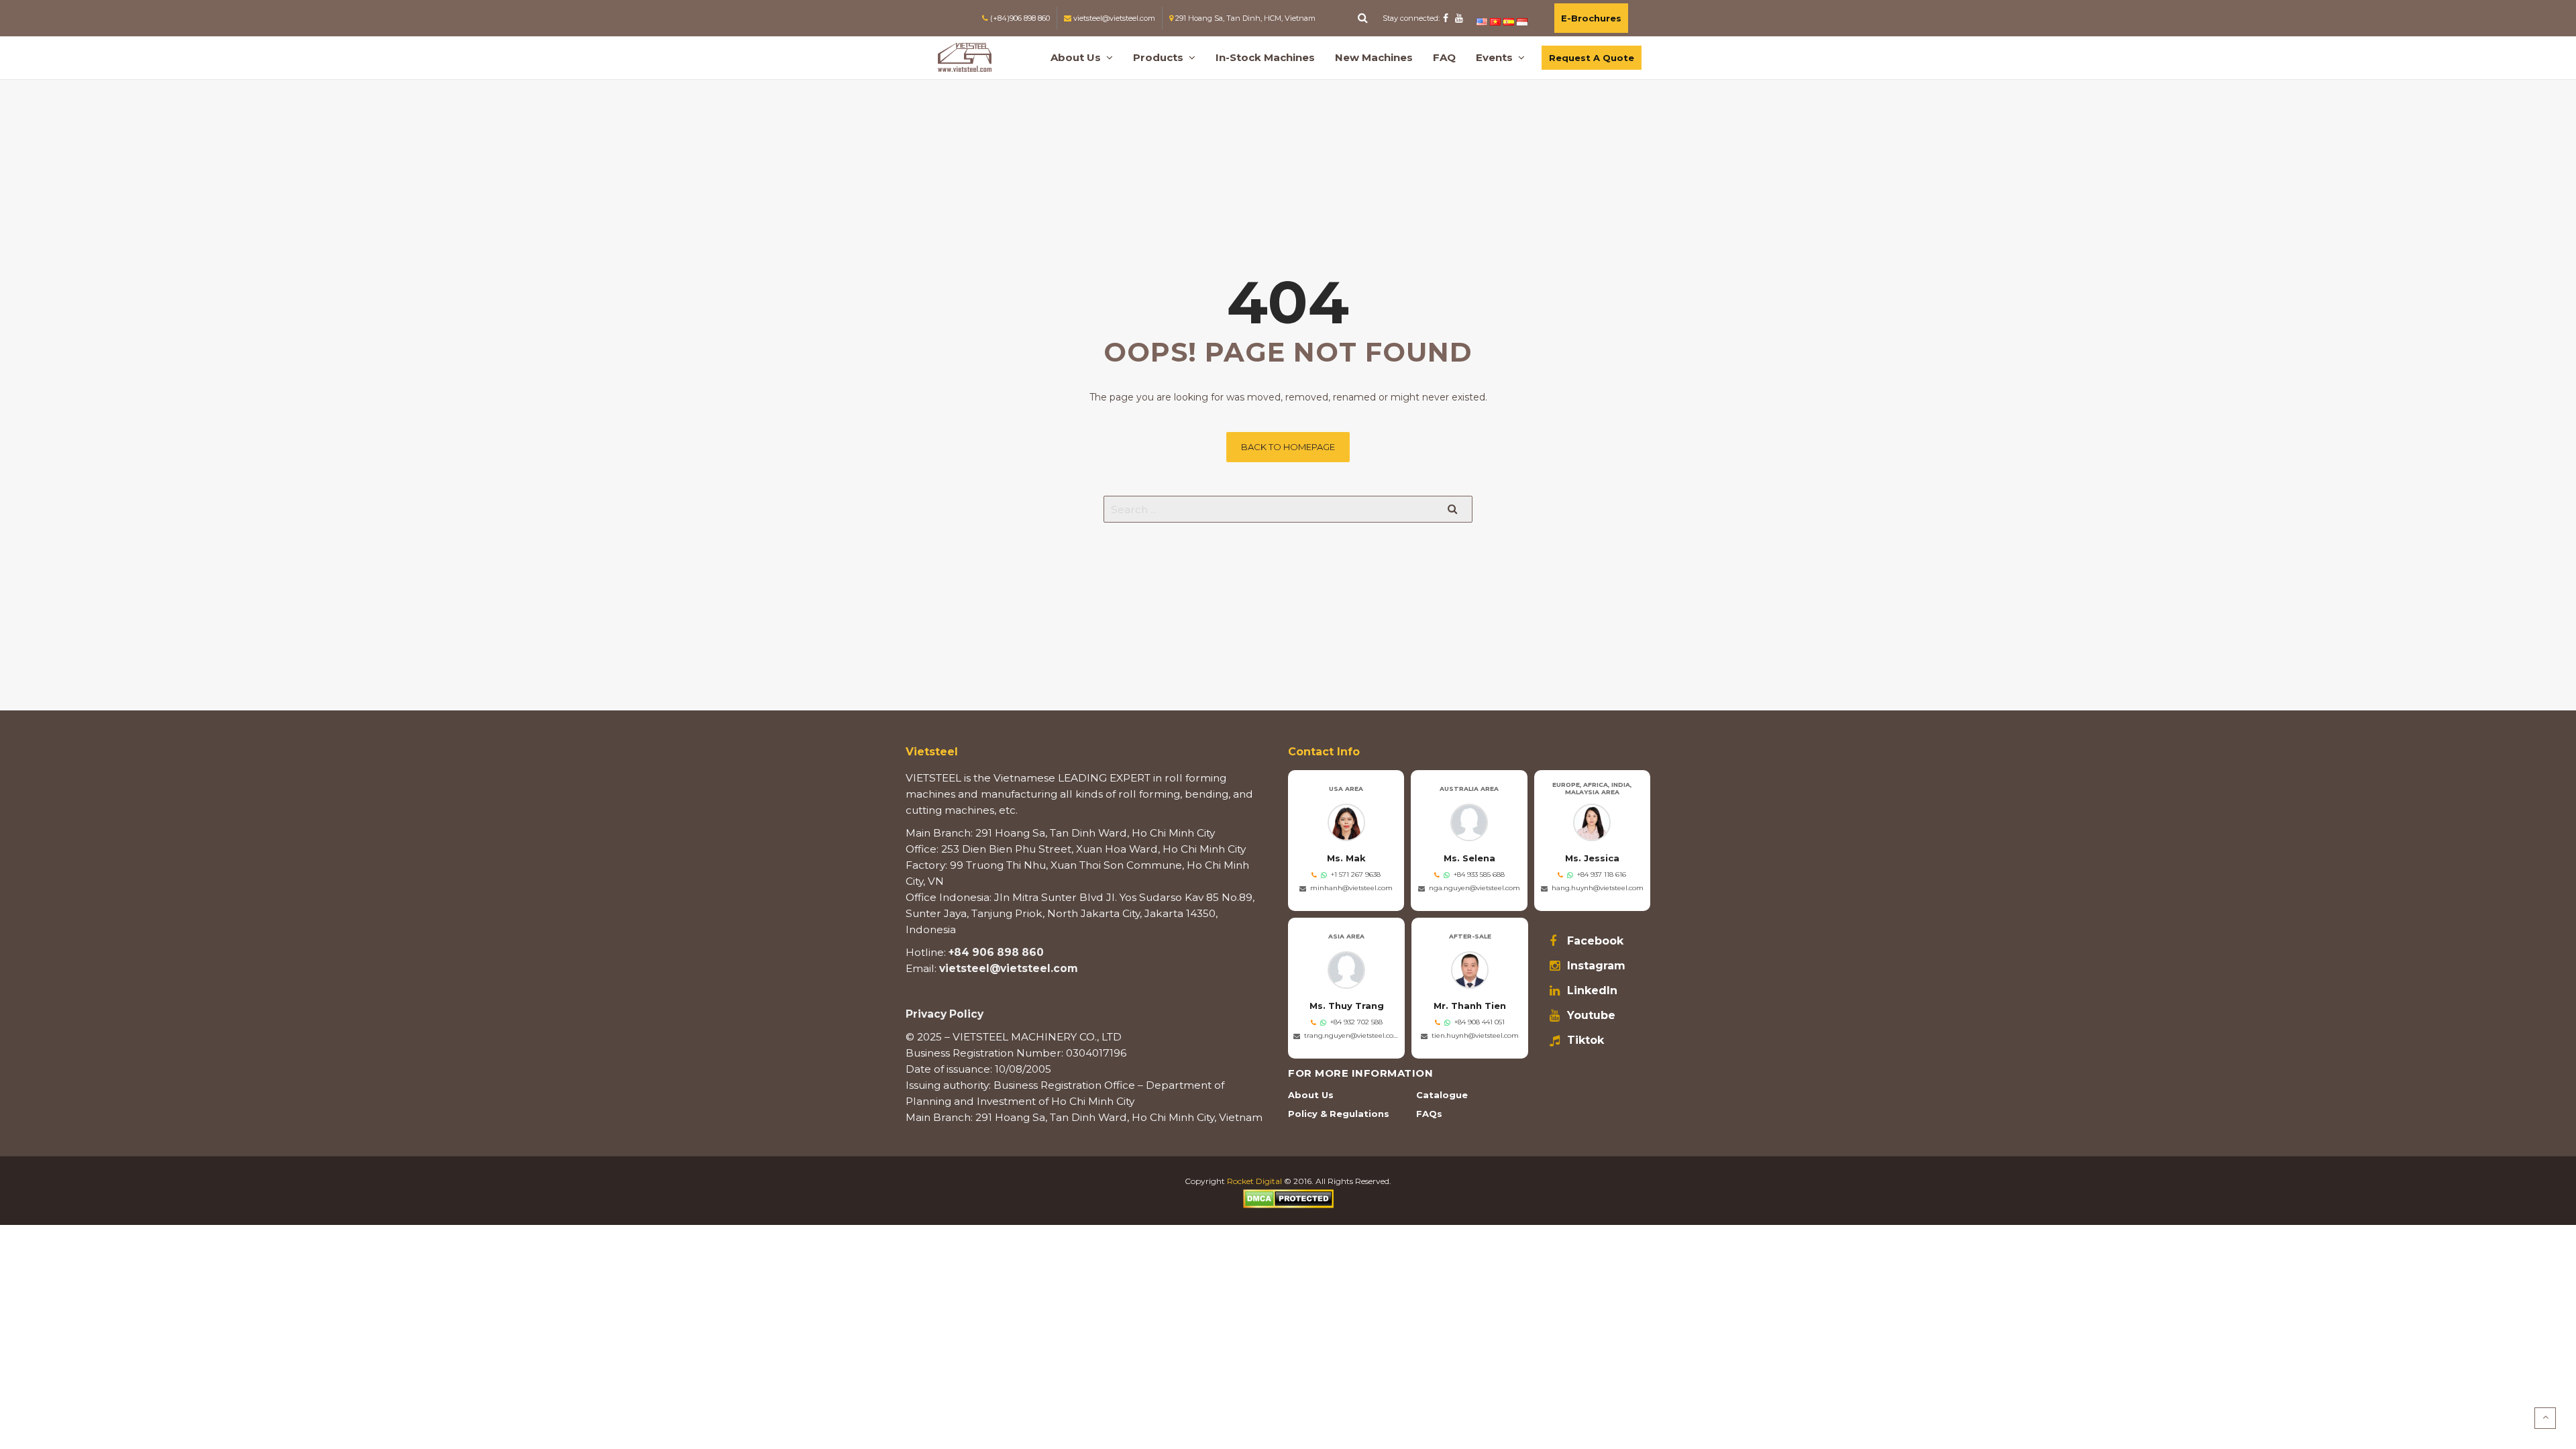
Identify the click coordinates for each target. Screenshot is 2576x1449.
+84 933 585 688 (1479, 874)
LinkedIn (1592, 991)
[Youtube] (1459, 18)
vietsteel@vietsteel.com (1009, 968)
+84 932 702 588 (1356, 1022)
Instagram (1596, 966)
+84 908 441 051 (1480, 1022)
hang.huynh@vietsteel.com (1598, 888)
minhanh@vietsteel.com (1351, 888)
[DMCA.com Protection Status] (1288, 1198)
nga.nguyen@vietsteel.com (1474, 888)
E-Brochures (1591, 18)
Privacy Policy (945, 1014)
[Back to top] (2545, 1418)
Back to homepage (1288, 447)
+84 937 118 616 (1602, 874)
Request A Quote (1592, 58)
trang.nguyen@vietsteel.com (1352, 1035)
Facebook (1595, 941)
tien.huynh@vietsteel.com (1475, 1035)
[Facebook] (1446, 18)
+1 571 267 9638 (1356, 874)
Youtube (1591, 1016)
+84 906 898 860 (996, 952)
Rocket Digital (1254, 1181)
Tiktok (1586, 1040)
